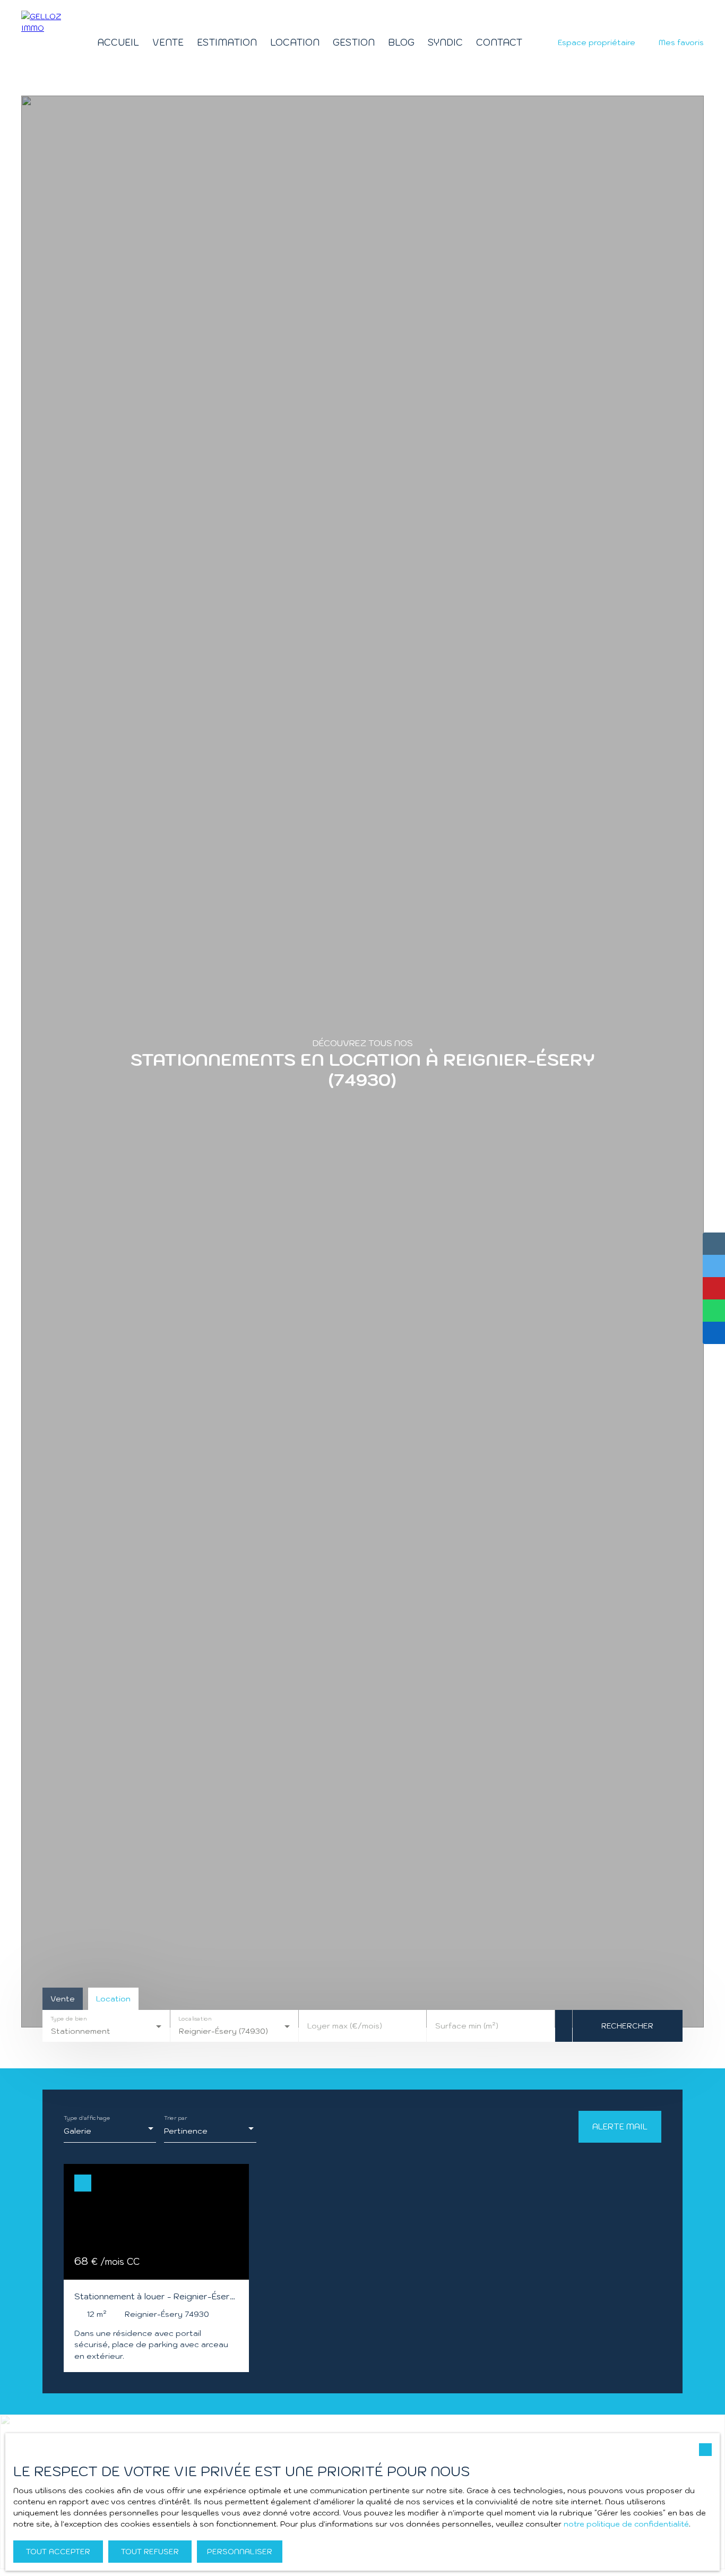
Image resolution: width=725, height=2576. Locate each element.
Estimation (227, 42)
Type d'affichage (87, 2119)
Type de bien (68, 2019)
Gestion (354, 42)
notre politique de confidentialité (626, 2524)
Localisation (195, 2019)
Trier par (175, 2119)
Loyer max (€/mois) (345, 2026)
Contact (499, 42)
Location (295, 42)
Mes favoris (681, 42)
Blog (401, 42)
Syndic (445, 42)
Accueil (118, 42)
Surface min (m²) (467, 2026)
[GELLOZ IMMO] (42, 42)
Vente (168, 42)
